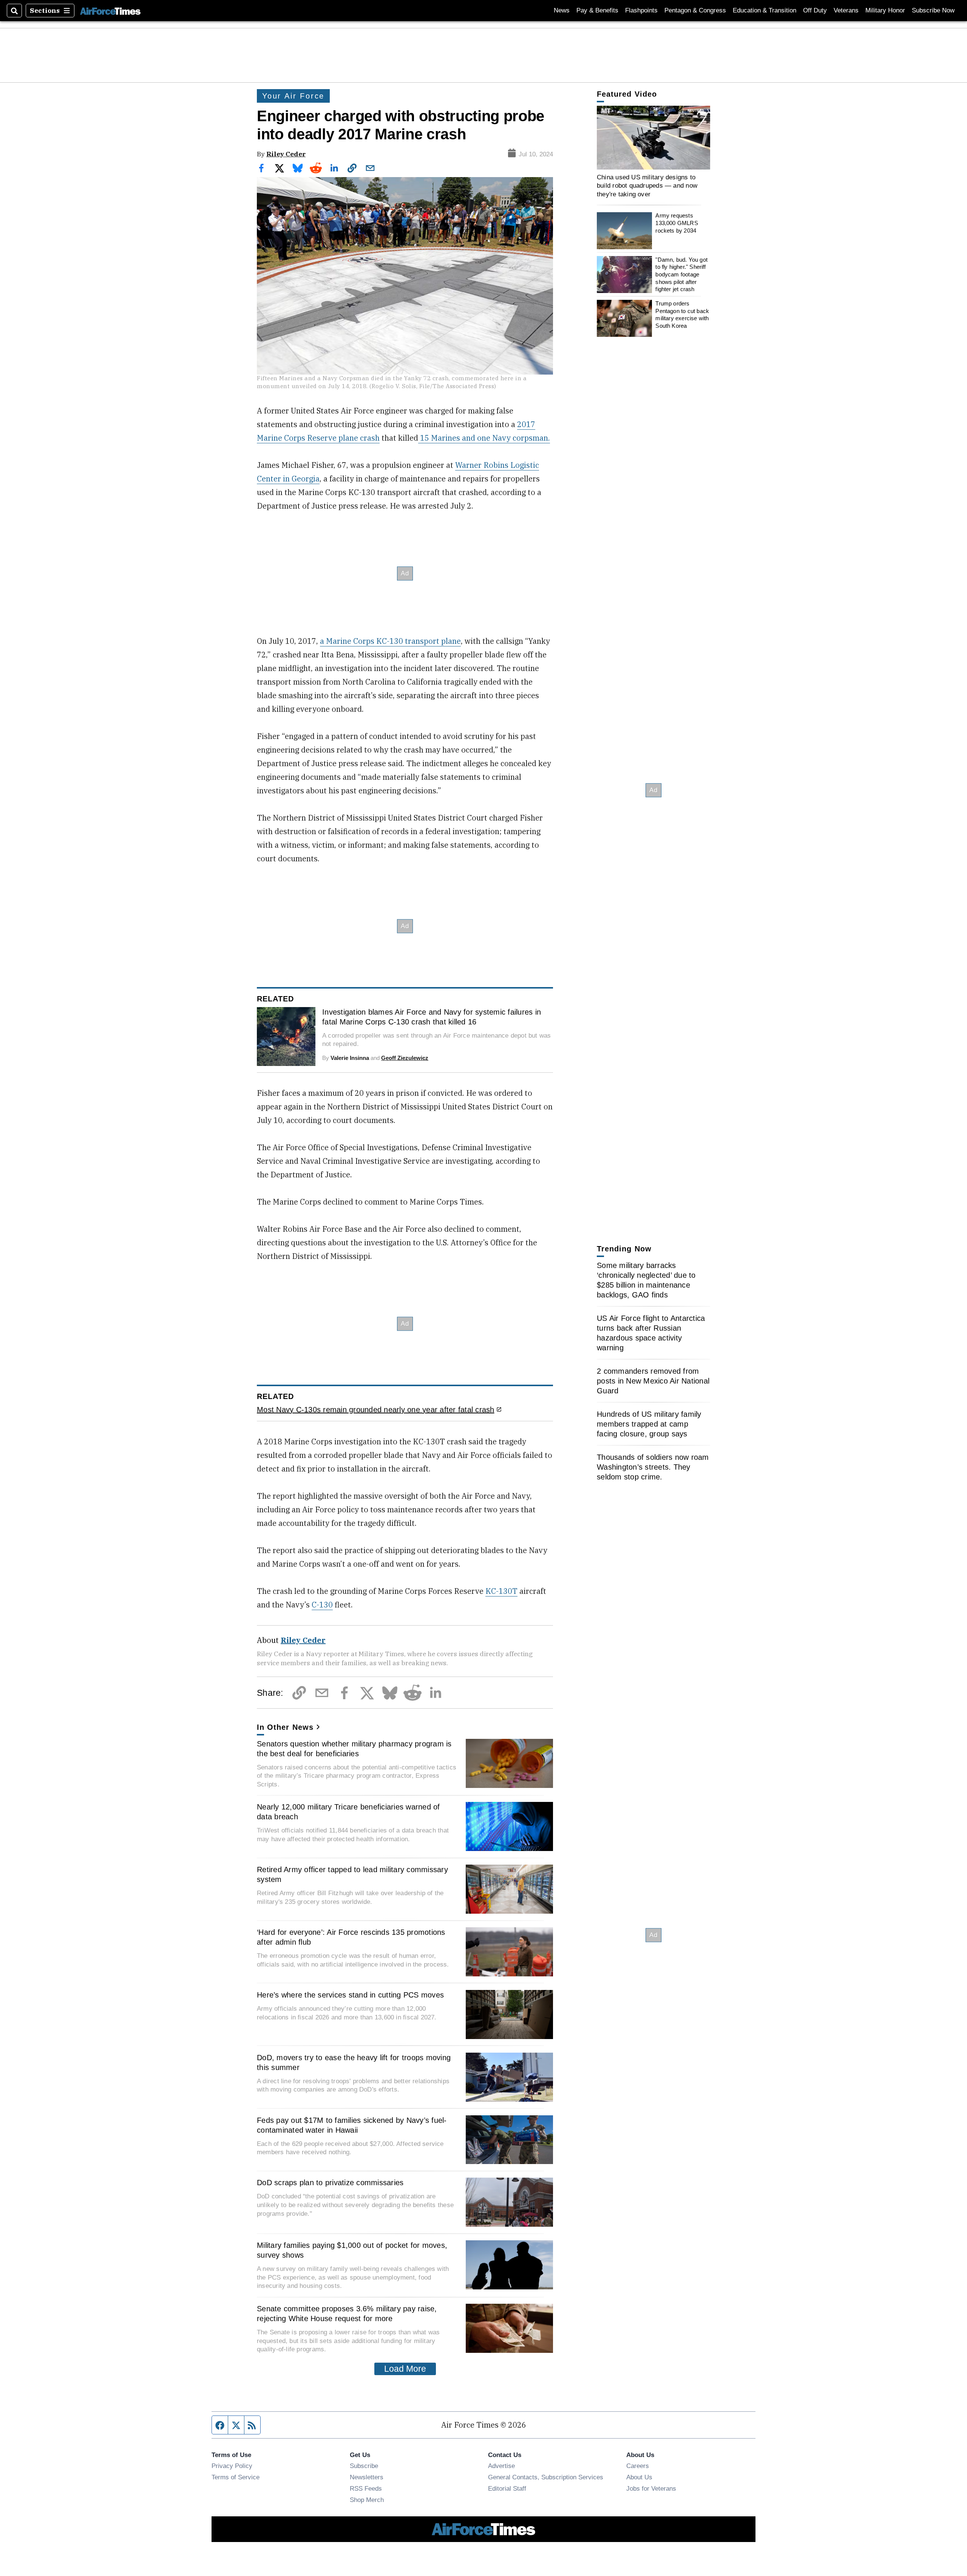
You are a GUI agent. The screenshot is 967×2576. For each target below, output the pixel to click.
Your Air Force (293, 96)
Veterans (846, 10)
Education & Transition (765, 10)
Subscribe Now (933, 10)
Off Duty (815, 10)
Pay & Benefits (597, 10)
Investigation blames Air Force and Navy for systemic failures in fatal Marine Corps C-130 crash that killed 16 (432, 1017)
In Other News (285, 1727)
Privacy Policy (232, 2466)
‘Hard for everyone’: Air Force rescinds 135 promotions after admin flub (351, 1937)
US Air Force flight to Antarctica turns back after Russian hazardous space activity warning (651, 1333)
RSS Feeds (366, 2488)
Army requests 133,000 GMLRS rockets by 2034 (677, 223)
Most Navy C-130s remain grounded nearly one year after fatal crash (376, 1410)
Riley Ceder (286, 154)
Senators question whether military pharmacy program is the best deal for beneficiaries (354, 1749)
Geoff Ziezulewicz (405, 1058)
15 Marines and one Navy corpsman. (484, 438)
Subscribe (364, 2466)
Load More (405, 2369)
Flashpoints (641, 10)
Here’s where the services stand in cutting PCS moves (350, 1995)
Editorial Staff (507, 2488)
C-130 (322, 1605)
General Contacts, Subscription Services (546, 2477)
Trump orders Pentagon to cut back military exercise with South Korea (682, 315)
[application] (653, 138)
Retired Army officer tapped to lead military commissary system (352, 1874)
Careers (638, 2466)
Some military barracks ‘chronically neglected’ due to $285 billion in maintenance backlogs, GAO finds (646, 1280)
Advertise (501, 2466)
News (562, 10)
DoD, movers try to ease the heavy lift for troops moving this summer (354, 2062)
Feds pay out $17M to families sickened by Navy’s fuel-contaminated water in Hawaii (352, 2125)
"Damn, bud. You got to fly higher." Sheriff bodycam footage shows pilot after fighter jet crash (681, 275)
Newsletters (367, 2477)
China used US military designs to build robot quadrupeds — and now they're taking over (647, 186)
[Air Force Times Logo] (110, 10)
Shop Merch (367, 2500)
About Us (639, 2477)
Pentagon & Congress (695, 10)
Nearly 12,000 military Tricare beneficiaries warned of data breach (348, 1812)
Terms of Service (236, 2477)
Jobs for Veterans (651, 2488)
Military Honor (885, 10)
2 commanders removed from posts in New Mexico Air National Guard (653, 1381)
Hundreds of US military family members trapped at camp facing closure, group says (649, 1424)
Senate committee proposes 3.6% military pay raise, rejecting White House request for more (347, 2314)
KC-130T (501, 1591)
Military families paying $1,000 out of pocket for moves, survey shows (352, 2250)
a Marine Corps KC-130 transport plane (390, 641)
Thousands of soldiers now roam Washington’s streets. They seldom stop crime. (653, 1467)
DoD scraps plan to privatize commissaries (330, 2183)
